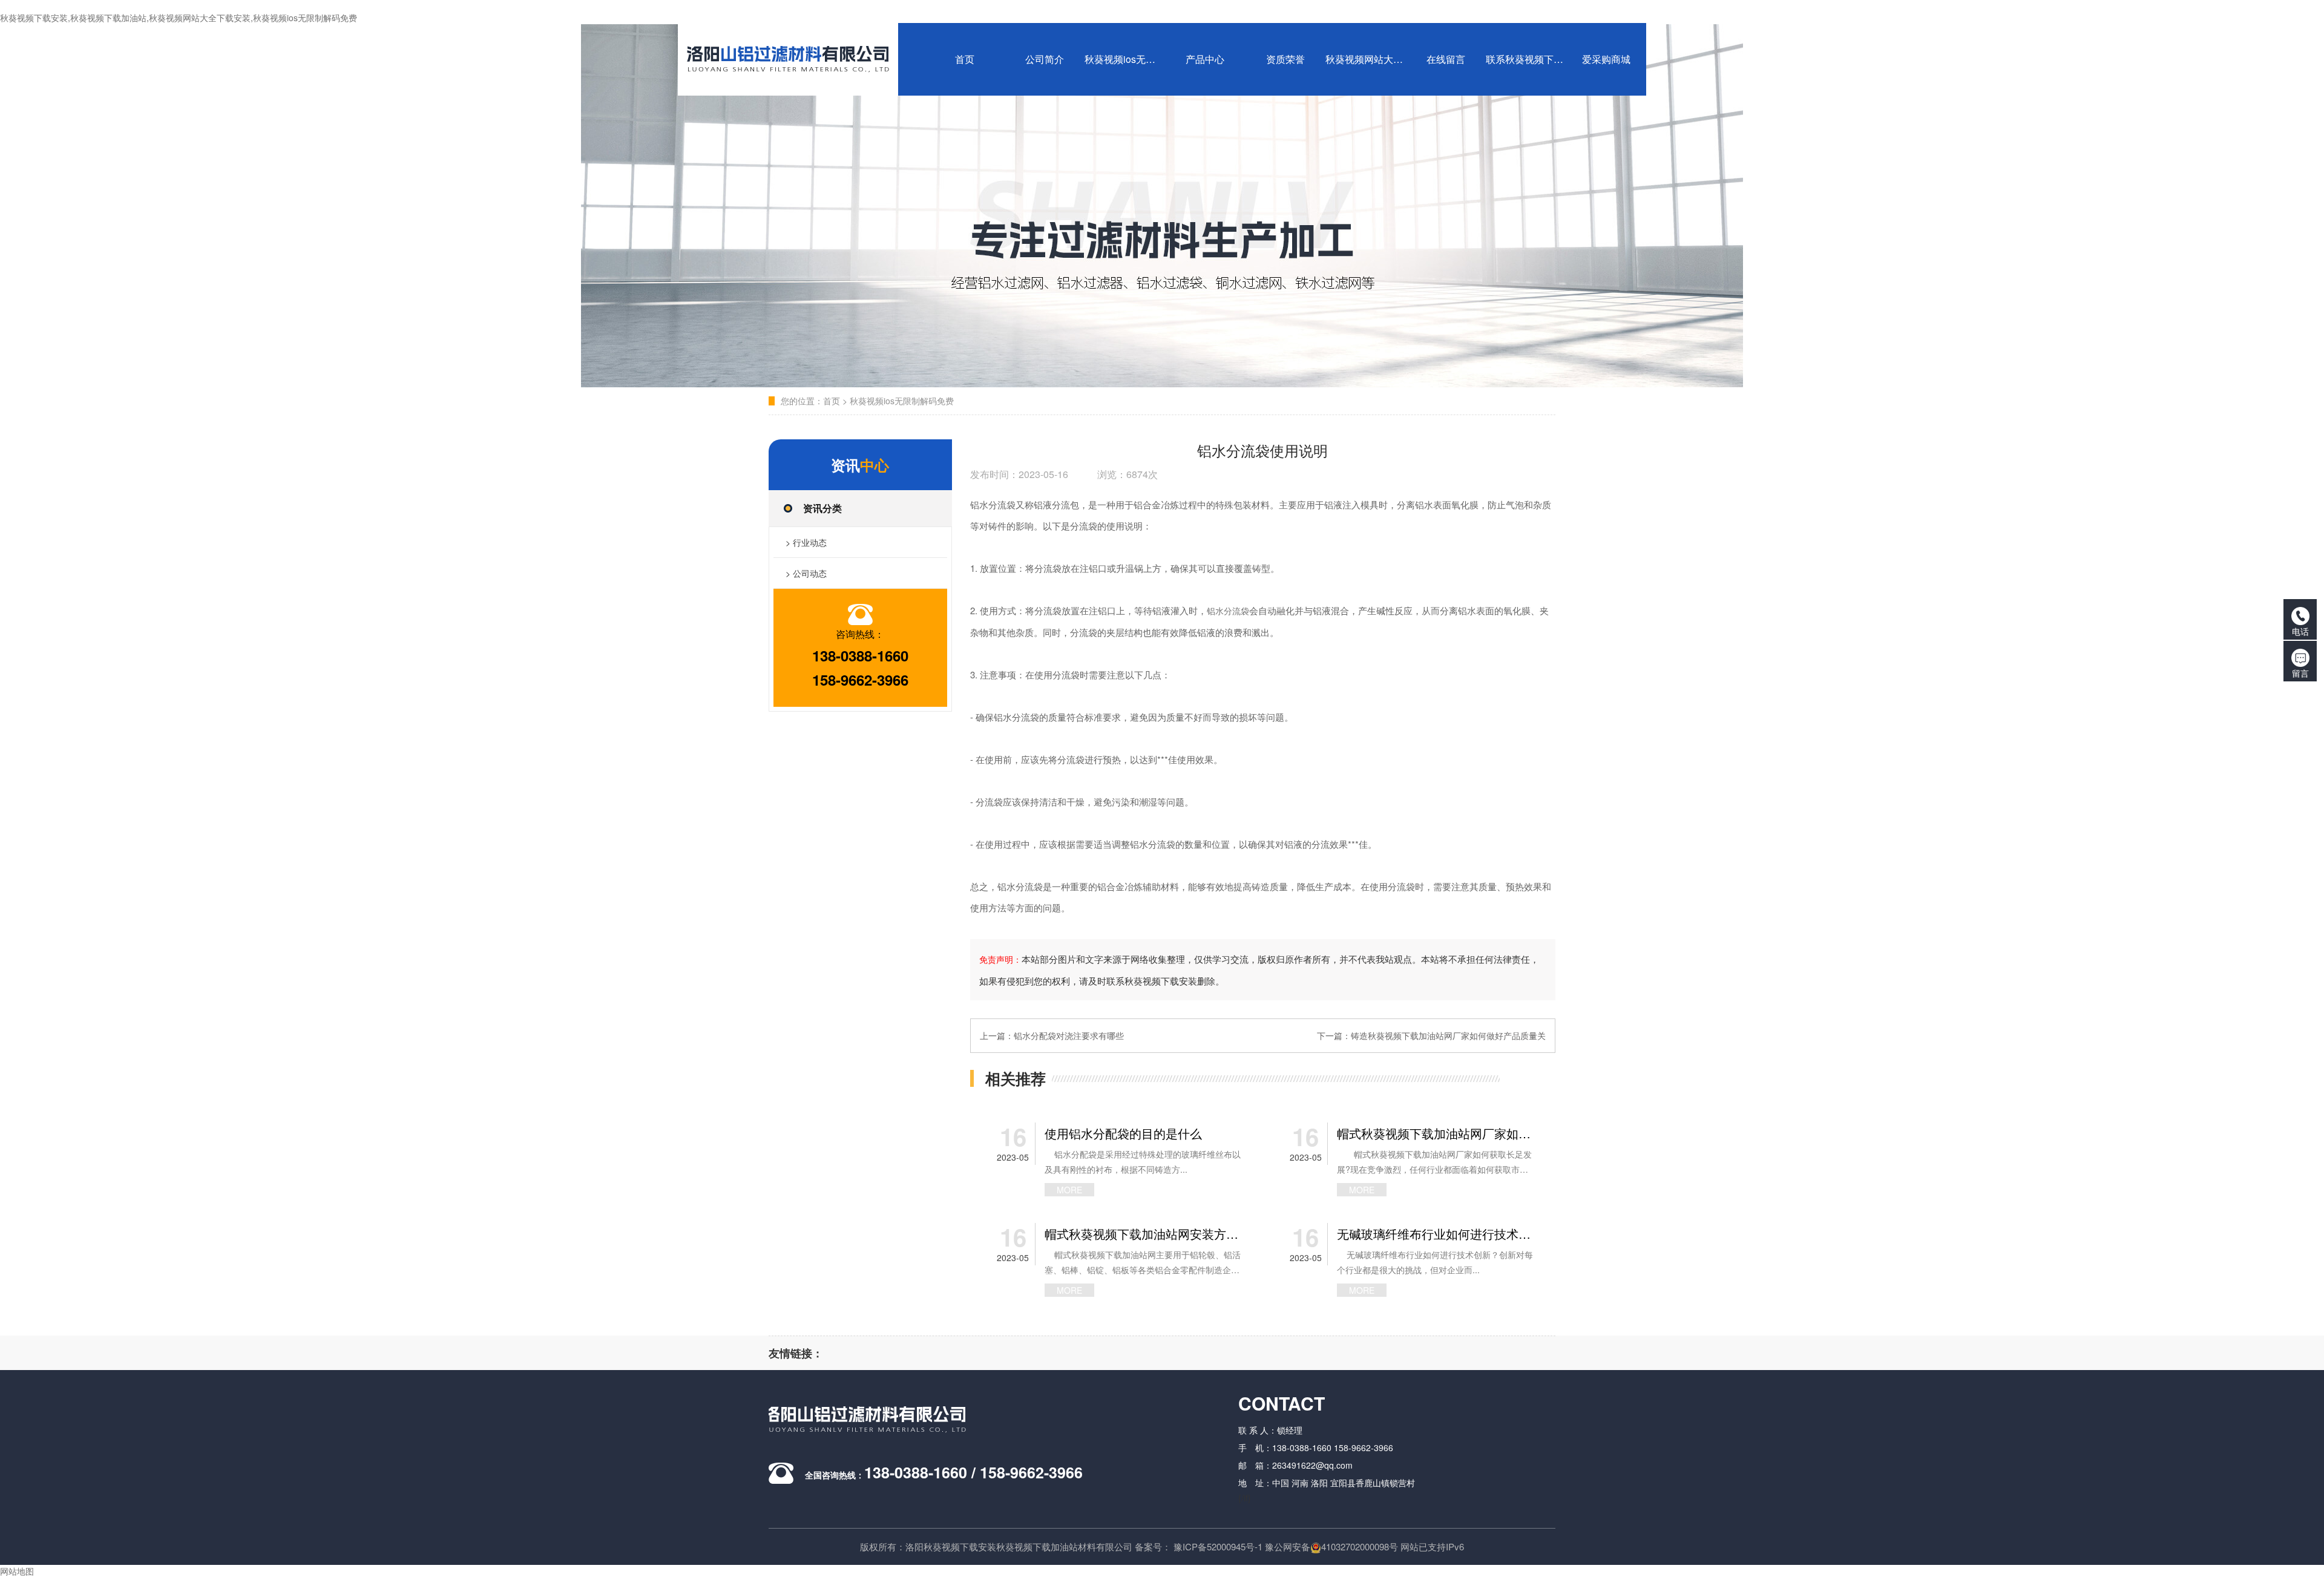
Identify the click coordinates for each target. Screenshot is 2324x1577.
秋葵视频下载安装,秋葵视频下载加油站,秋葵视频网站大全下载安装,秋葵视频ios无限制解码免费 (179, 18)
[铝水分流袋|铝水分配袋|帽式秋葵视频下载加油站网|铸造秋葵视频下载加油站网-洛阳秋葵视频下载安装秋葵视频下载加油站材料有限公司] (792, 59)
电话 (2300, 631)
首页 (832, 401)
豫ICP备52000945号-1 (1218, 1546)
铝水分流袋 (1228, 611)
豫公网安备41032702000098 (1327, 1546)
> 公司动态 (806, 573)
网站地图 (17, 1571)
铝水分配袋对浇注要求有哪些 (1069, 1035)
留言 (2300, 673)
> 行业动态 (806, 542)
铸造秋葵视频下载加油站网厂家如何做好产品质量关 (1448, 1035)
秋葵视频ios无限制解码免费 (902, 401)
